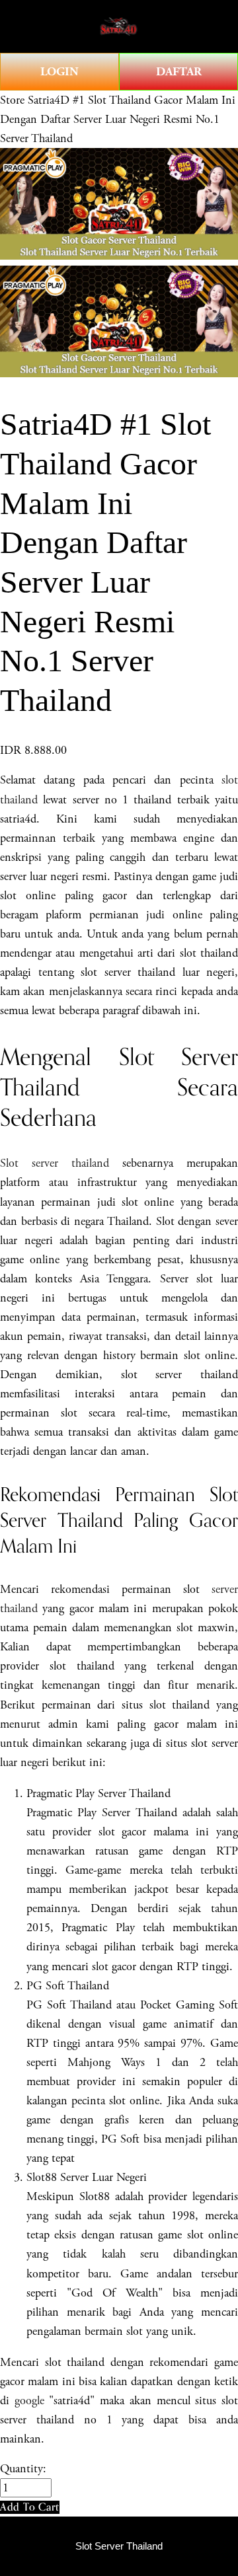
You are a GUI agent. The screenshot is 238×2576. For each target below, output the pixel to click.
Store (12, 100)
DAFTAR (179, 72)
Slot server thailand (55, 1163)
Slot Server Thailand (119, 2546)
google (29, 2401)
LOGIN (59, 72)
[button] (30, 2507)
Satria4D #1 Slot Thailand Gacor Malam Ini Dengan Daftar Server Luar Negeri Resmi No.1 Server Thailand (118, 119)
